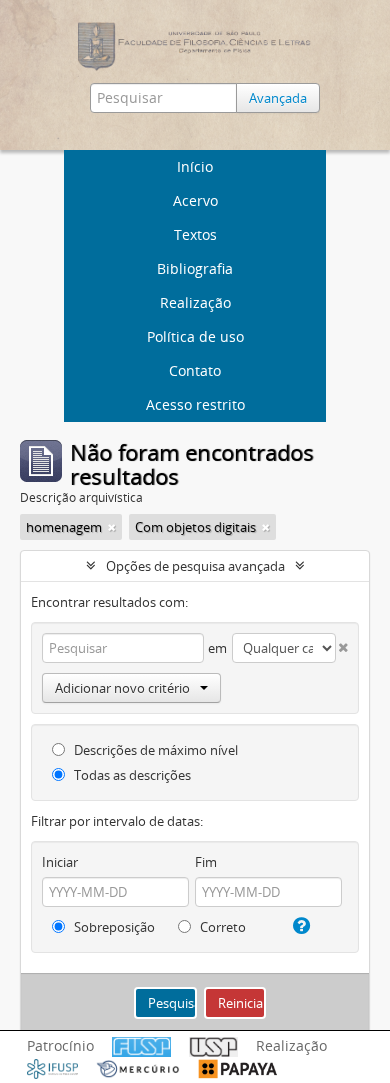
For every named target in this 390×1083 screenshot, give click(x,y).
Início (195, 166)
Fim (206, 862)
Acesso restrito (195, 404)
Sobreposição (113, 927)
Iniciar (60, 862)
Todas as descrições (131, 775)
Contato (195, 370)
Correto (221, 927)
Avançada (278, 98)
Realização (195, 302)
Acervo (195, 200)
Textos (195, 234)
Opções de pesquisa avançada (195, 566)
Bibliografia (195, 268)
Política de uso (195, 336)
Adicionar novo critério (122, 688)
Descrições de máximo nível (154, 750)
